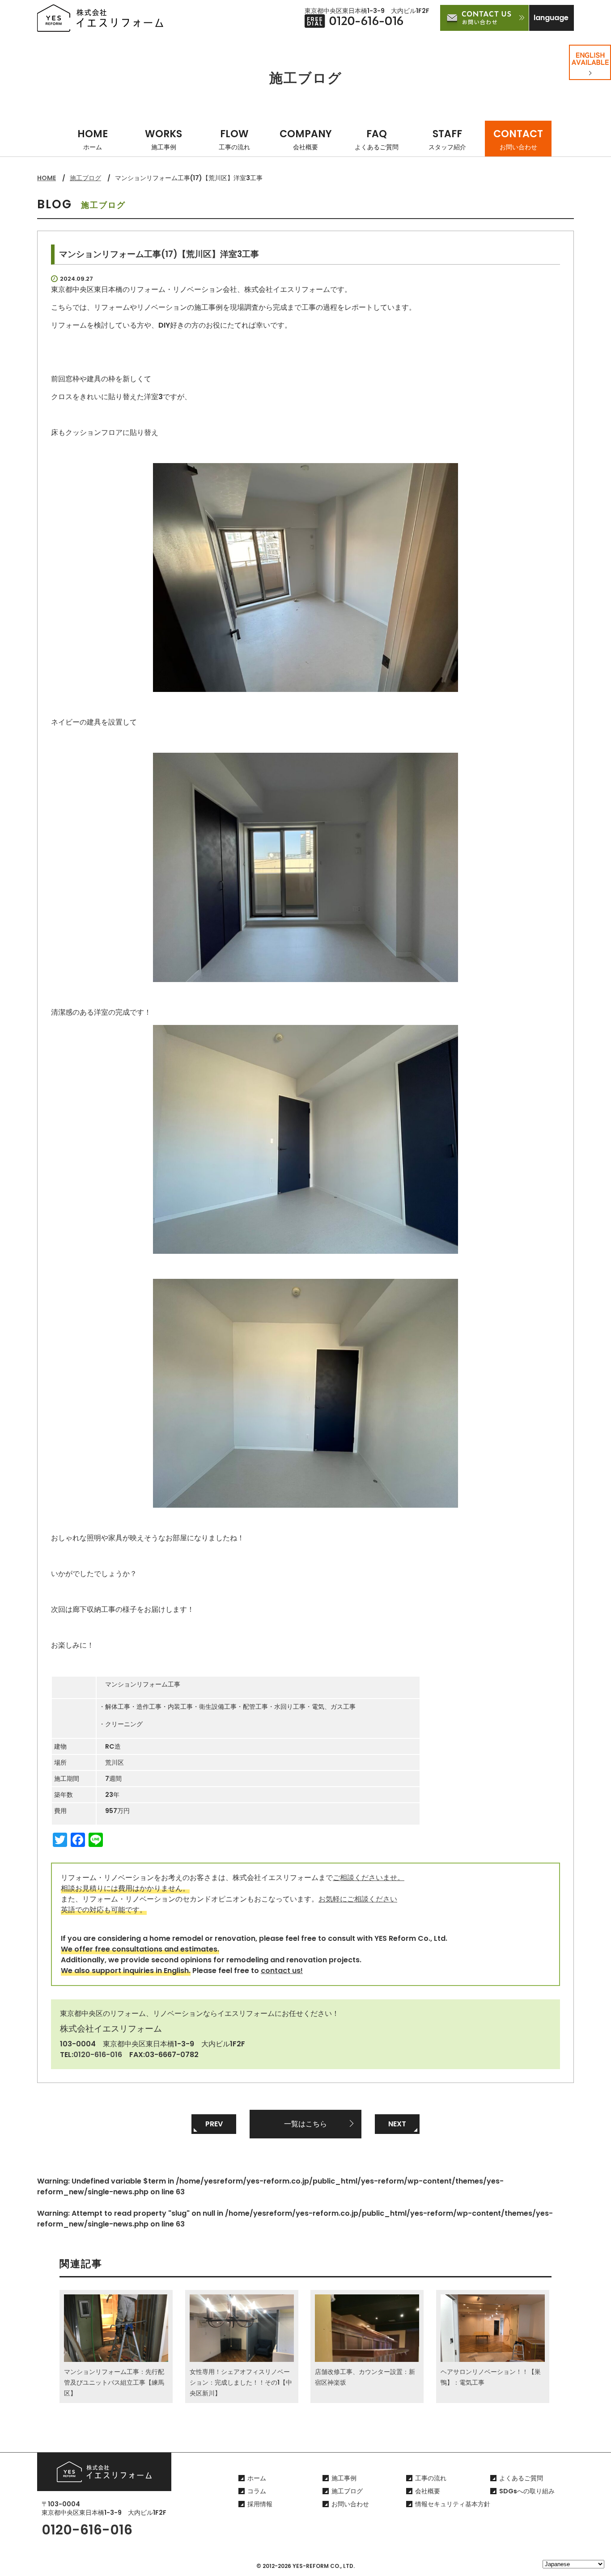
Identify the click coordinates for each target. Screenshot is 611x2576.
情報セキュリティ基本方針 (453, 2504)
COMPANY (306, 139)
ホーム (257, 2478)
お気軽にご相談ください (358, 1899)
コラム (257, 2491)
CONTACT (518, 139)
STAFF (447, 139)
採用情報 (260, 2504)
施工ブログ (85, 178)
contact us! (282, 1971)
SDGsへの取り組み (527, 2491)
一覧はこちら (305, 2124)
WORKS (163, 139)
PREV (214, 2124)
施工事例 (344, 2478)
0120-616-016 (98, 2055)
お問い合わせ (350, 2504)
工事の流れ (431, 2478)
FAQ (377, 139)
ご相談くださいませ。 (369, 1878)
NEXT (397, 2124)
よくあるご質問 (521, 2478)
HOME (93, 139)
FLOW (234, 139)
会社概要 (428, 2491)
